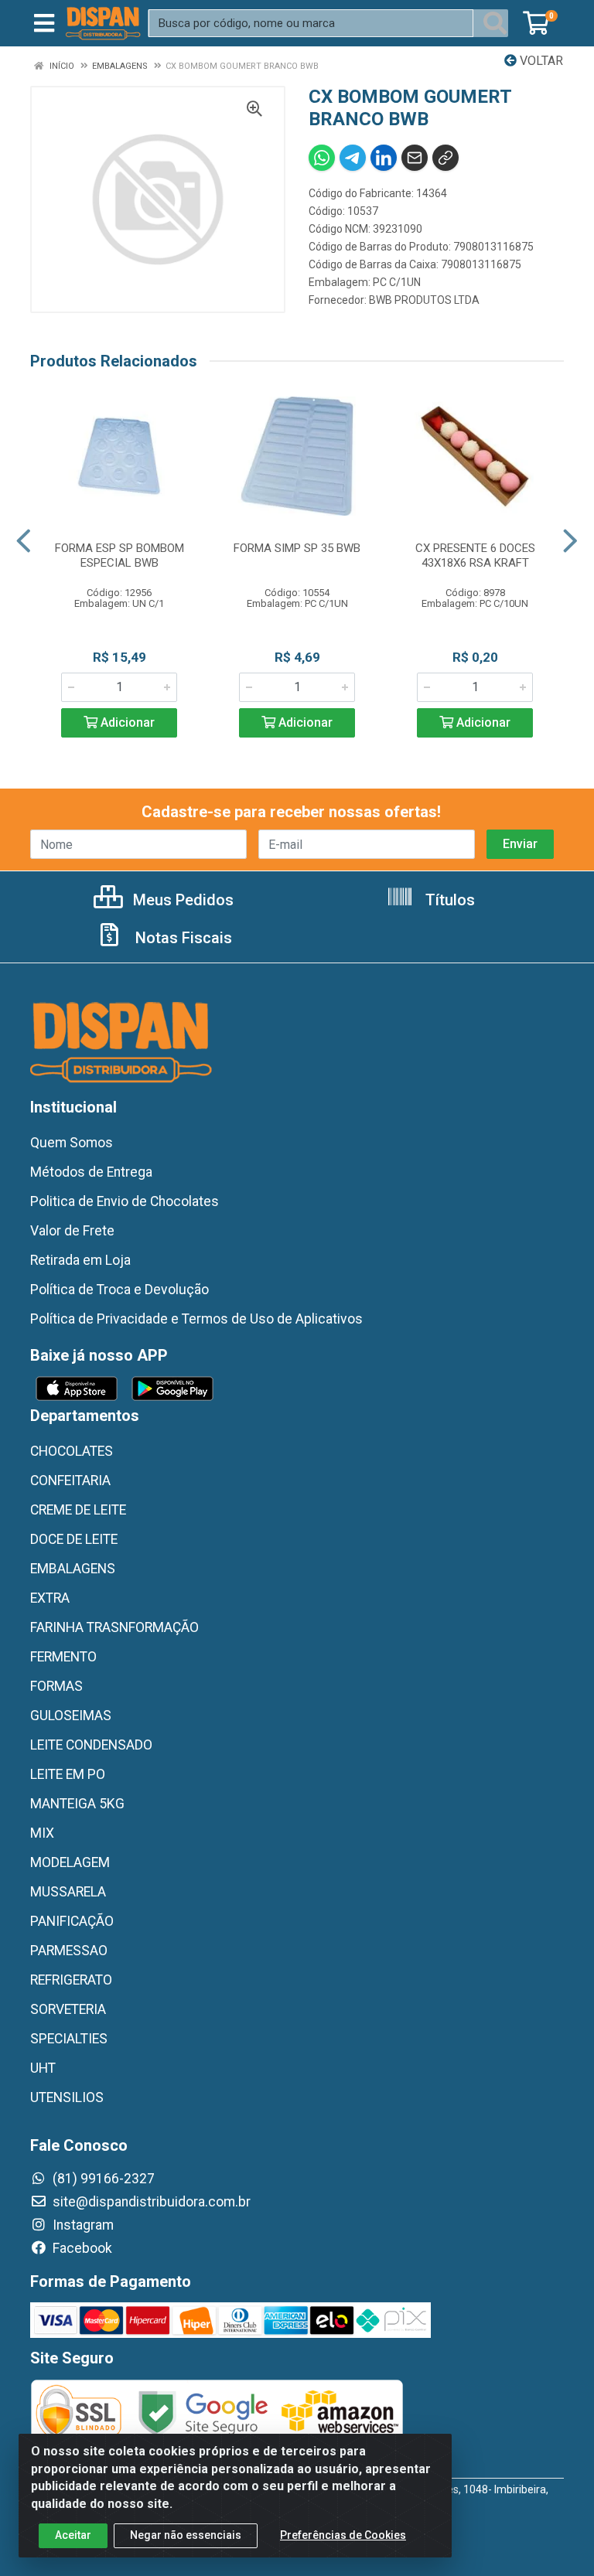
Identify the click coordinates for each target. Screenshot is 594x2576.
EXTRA (50, 1598)
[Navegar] (24, 541)
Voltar (540, 61)
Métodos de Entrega (91, 1172)
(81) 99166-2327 (102, 2179)
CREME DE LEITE (78, 1510)
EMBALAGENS (73, 1569)
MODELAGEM (70, 1862)
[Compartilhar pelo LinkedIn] (384, 158)
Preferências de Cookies (343, 2535)
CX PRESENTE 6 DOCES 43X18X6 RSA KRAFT (475, 555)
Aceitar (73, 2535)
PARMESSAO (69, 1951)
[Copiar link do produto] (445, 158)
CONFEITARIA (70, 1481)
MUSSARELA (68, 1892)
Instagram (82, 2225)
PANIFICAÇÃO (72, 1921)
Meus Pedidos (181, 900)
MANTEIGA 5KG (77, 1804)
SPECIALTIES (69, 2039)
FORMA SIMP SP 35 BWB (297, 548)
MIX (42, 1833)
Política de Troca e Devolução (119, 1290)
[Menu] (44, 23)
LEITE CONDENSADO (91, 1745)
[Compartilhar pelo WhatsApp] (322, 158)
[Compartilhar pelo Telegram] (353, 158)
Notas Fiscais (182, 938)
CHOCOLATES (72, 1451)
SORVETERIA (68, 2009)
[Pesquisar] (495, 23)
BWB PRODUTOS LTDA (424, 300)
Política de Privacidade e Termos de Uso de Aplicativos (196, 1319)
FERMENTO (63, 1657)
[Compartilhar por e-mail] (415, 158)
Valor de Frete (72, 1231)
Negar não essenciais (186, 2535)
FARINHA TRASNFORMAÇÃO (114, 1627)
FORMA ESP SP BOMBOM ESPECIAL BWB (119, 555)
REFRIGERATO (71, 1980)
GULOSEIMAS (71, 1716)
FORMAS (56, 1686)
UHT (43, 2068)
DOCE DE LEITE (74, 1539)
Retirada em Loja (80, 1260)
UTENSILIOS (67, 2097)
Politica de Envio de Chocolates (125, 1201)
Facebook (81, 2248)
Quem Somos (72, 1143)
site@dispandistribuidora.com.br (150, 2202)
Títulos (448, 900)
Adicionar (126, 722)
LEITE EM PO (68, 1774)
